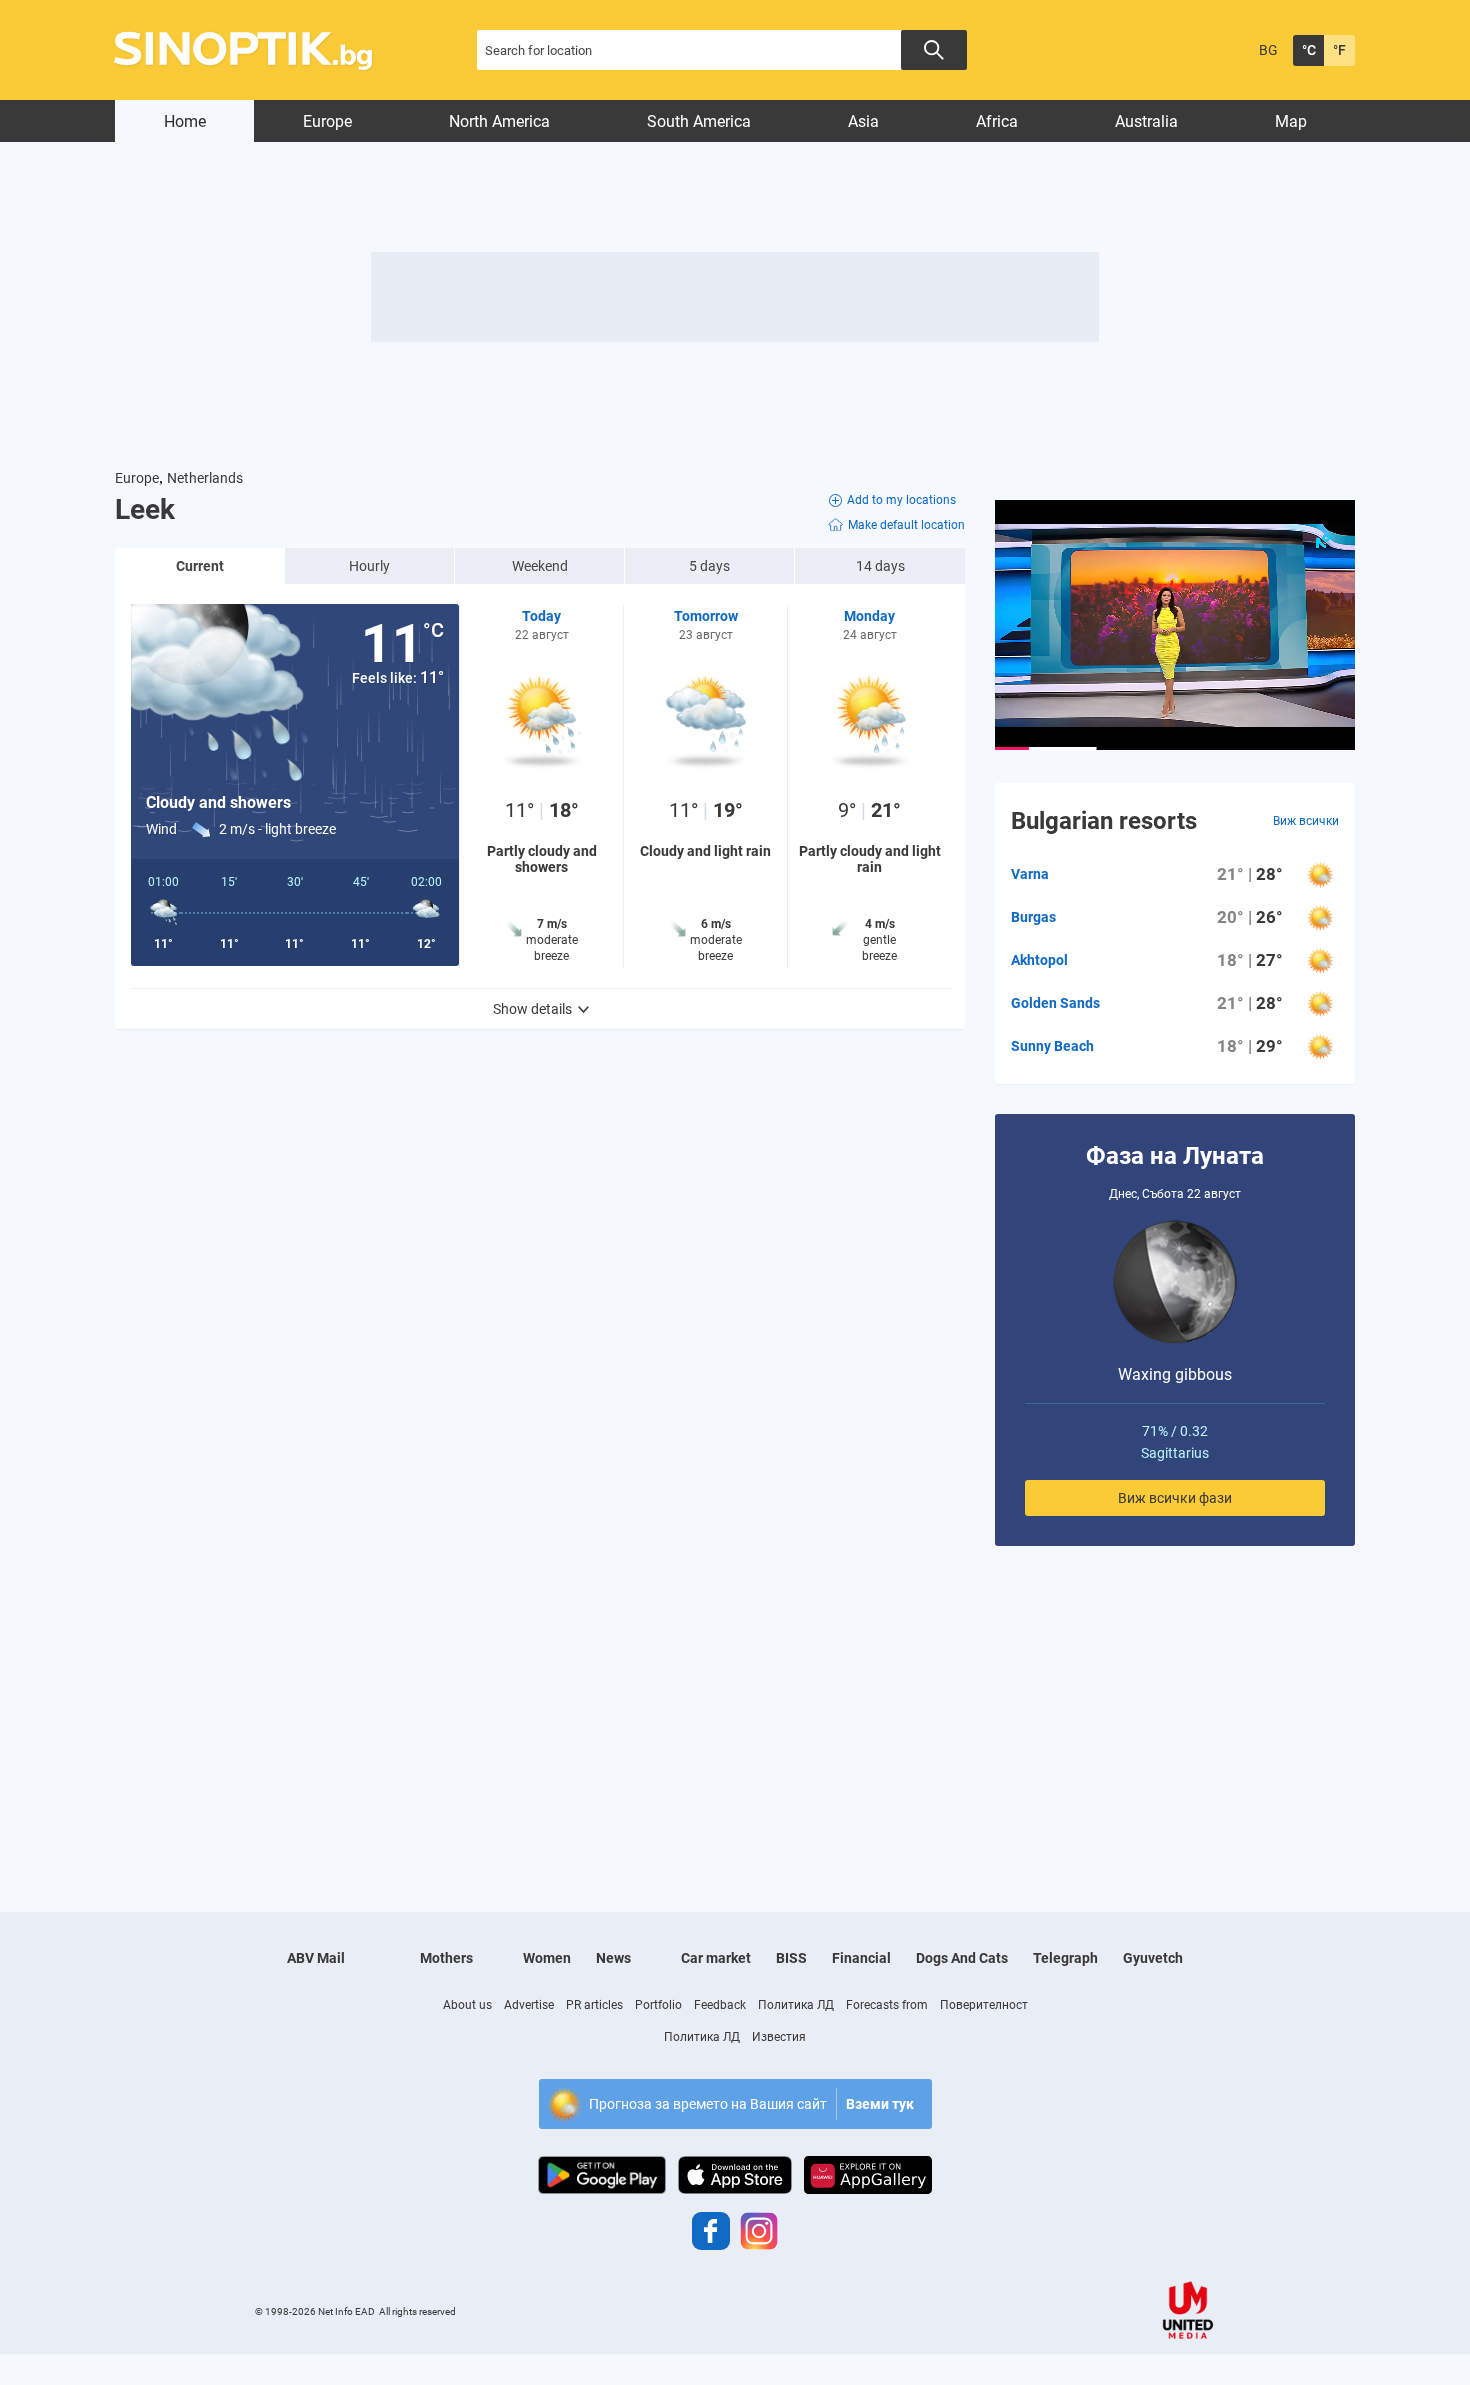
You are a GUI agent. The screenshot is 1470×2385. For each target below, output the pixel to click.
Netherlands (205, 478)
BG (1268, 50)
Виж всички (1306, 821)
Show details (532, 1009)
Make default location (906, 525)
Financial (861, 1958)
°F (1339, 50)
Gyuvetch (1153, 1958)
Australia (1146, 121)
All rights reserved (417, 2311)
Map (1291, 121)
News (613, 1958)
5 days (709, 566)
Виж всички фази (1175, 1498)
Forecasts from (887, 2005)
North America (499, 121)
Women (547, 1958)
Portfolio (658, 2005)
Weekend (540, 566)
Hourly (369, 566)
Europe (327, 121)
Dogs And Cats (962, 1958)
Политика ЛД (796, 2005)
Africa (997, 121)
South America (699, 121)
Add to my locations (901, 500)
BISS (791, 1958)
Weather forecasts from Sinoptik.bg (254, 50)
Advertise (529, 2005)
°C (1309, 50)
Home (185, 121)
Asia (863, 121)
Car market (716, 1958)
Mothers (446, 1958)
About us (467, 2005)
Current (200, 566)
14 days (880, 566)
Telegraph (1065, 1958)
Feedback (720, 2005)
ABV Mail (316, 1958)
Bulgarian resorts (1104, 821)
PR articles (594, 2005)
